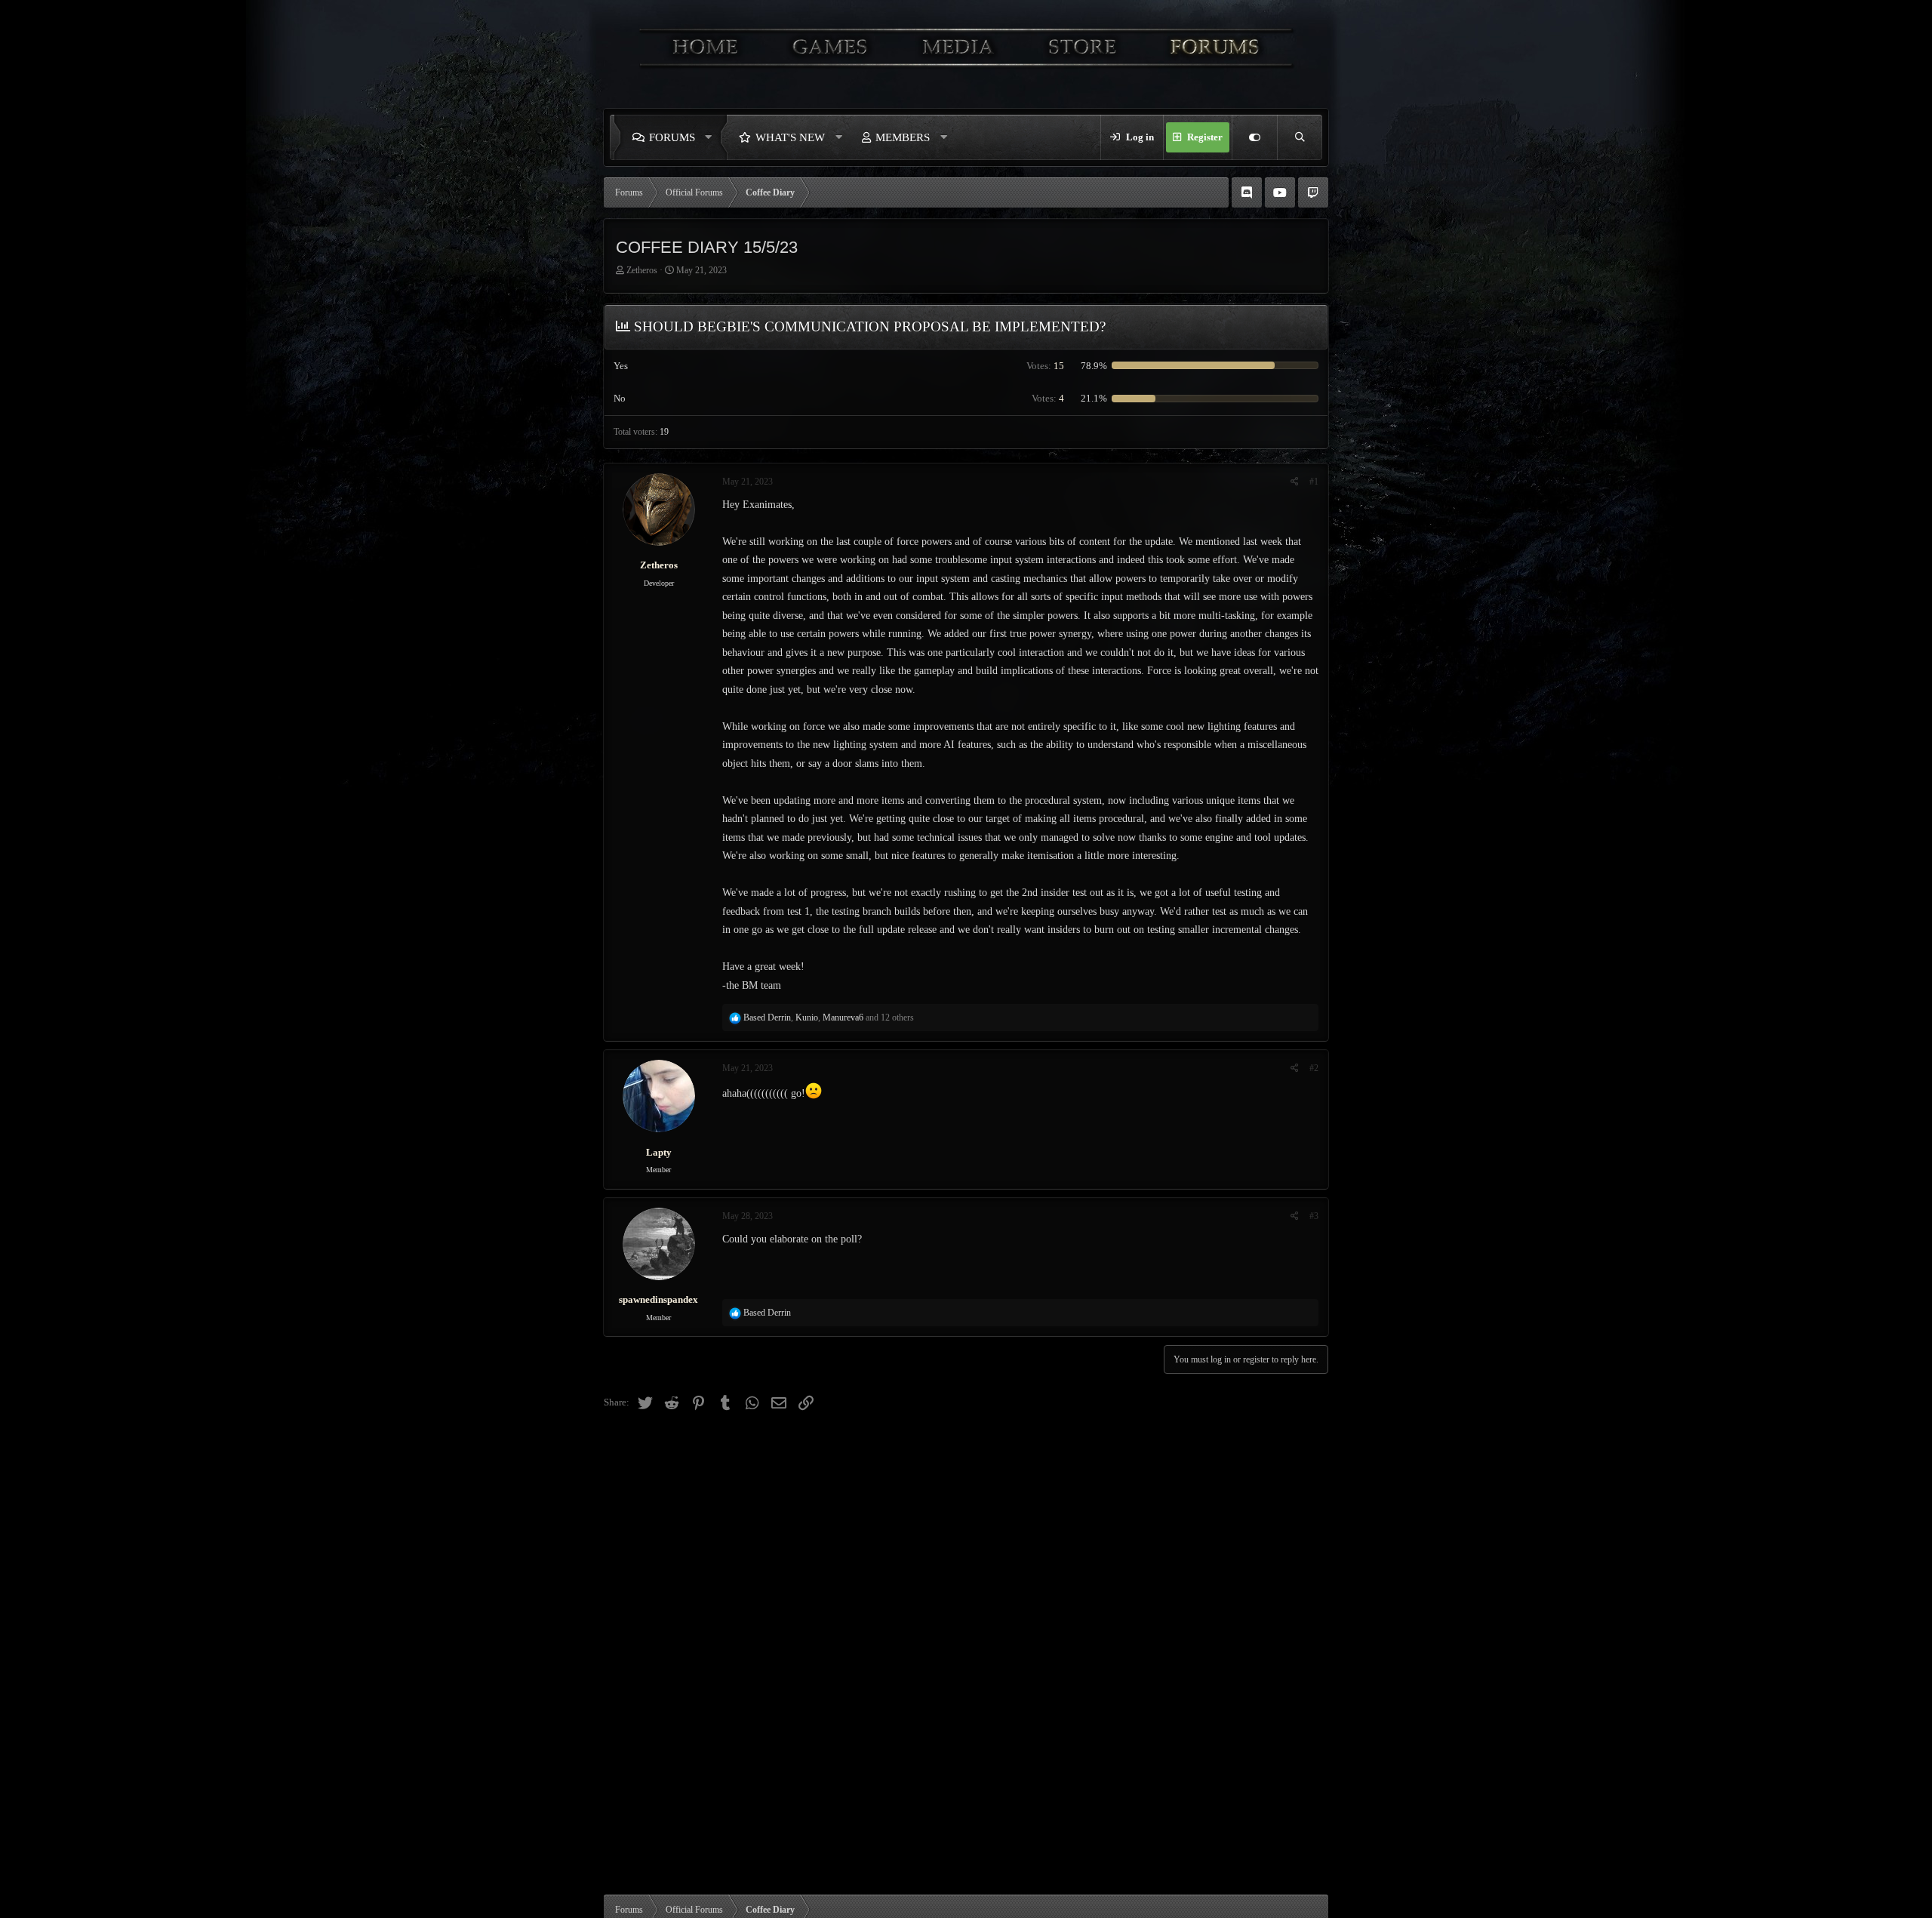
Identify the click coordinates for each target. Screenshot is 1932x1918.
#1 (1314, 482)
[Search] (1300, 137)
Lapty (659, 1152)
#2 (1314, 1068)
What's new (790, 137)
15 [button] (1045, 366)
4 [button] (1048, 398)
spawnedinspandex (658, 1299)
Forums (672, 137)
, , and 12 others (829, 1017)
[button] (712, 137)
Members (903, 137)
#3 (1314, 1216)
